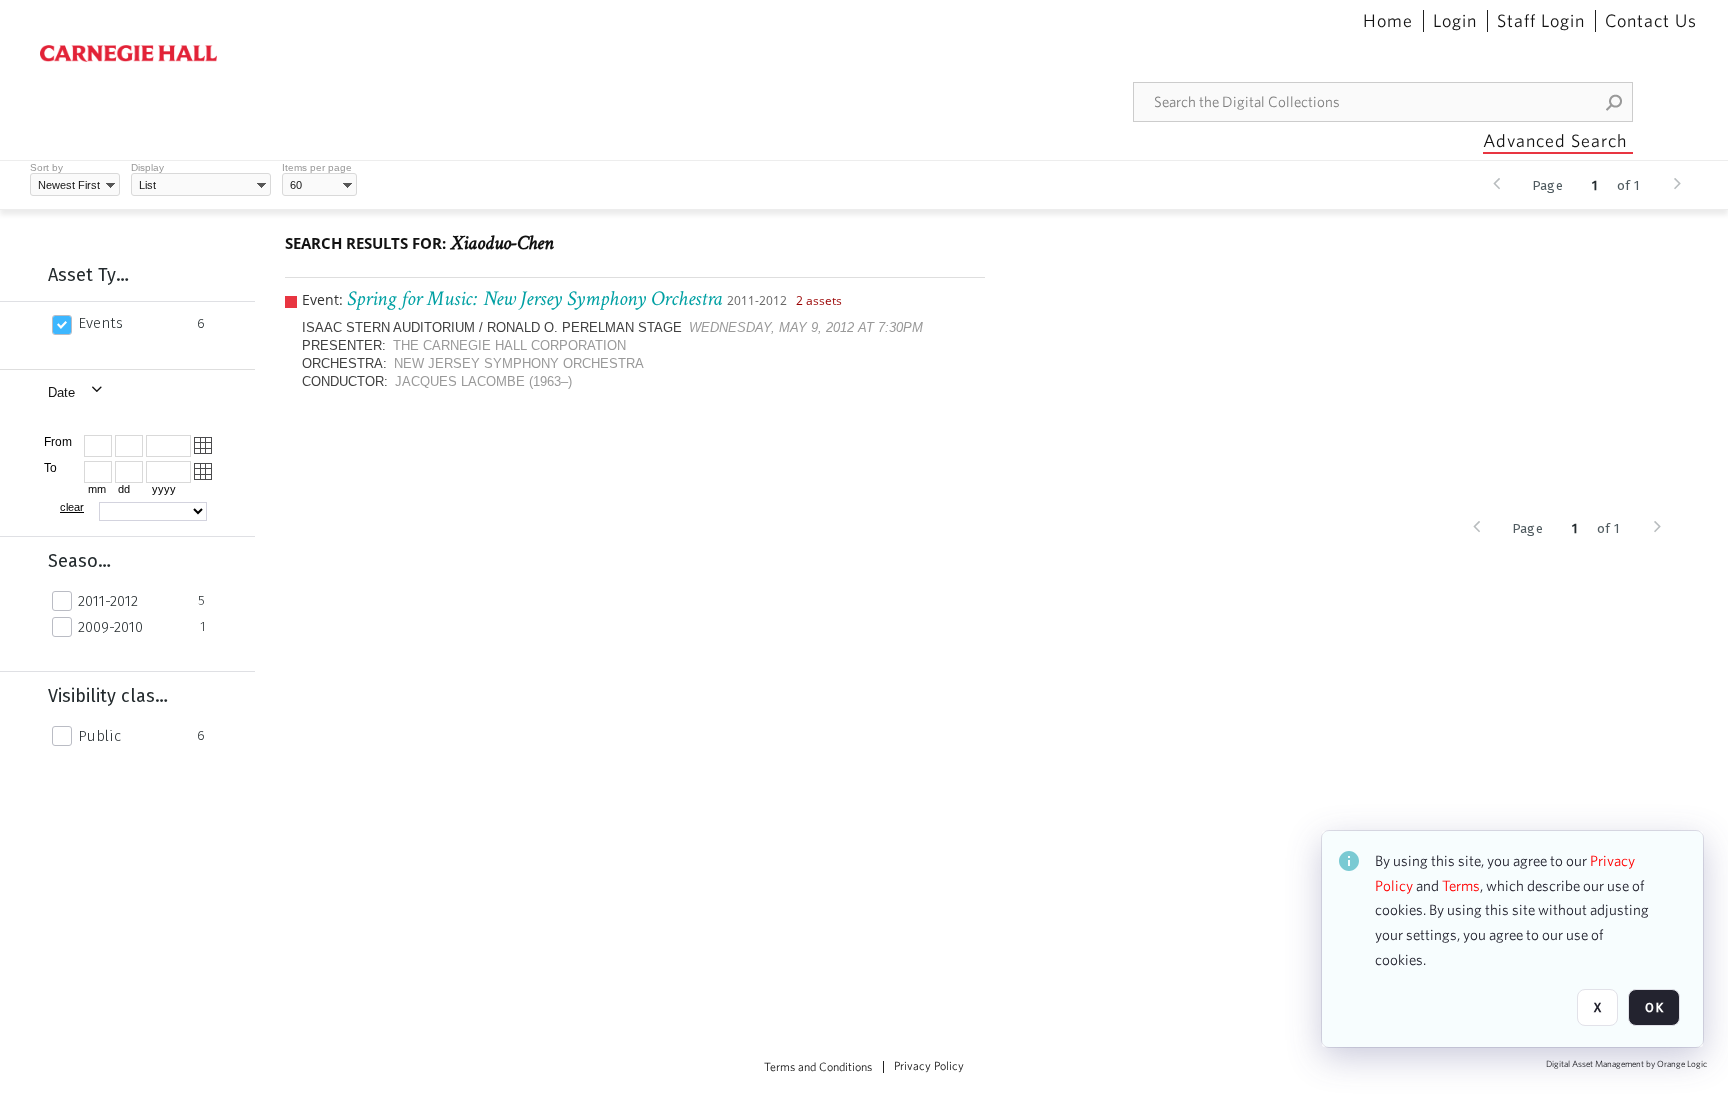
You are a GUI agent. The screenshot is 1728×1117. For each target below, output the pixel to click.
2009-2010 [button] (110, 627)
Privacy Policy (929, 1066)
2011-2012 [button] (108, 601)
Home (1388, 21)
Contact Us (1651, 21)
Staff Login (1541, 21)
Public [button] (99, 736)
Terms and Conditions (818, 1067)
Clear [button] (72, 507)
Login (1455, 21)
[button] (1615, 102)
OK (1654, 1007)
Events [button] (100, 323)
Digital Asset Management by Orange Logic (1626, 1064)
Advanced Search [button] (1555, 140)
